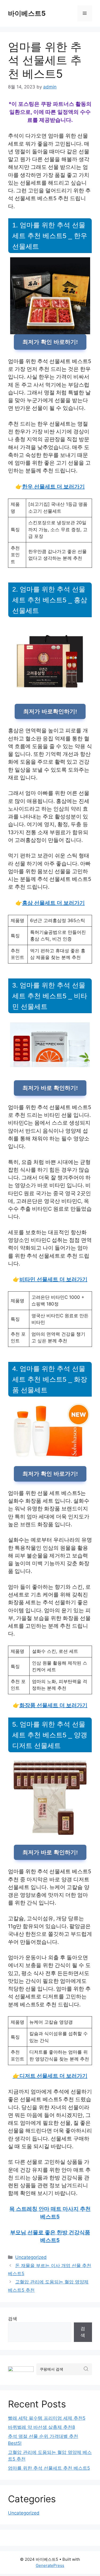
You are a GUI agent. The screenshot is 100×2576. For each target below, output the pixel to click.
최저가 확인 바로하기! (50, 342)
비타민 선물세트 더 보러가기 (53, 1279)
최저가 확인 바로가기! (50, 1474)
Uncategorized (31, 2257)
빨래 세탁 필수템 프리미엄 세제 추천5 (47, 2418)
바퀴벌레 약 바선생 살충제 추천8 (41, 2427)
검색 (13, 2319)
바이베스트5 (27, 13)
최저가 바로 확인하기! (50, 1088)
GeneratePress (50, 2565)
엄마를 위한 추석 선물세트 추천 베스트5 (49, 2468)
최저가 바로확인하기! (50, 711)
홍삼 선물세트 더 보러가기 (53, 903)
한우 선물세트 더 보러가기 (53, 487)
